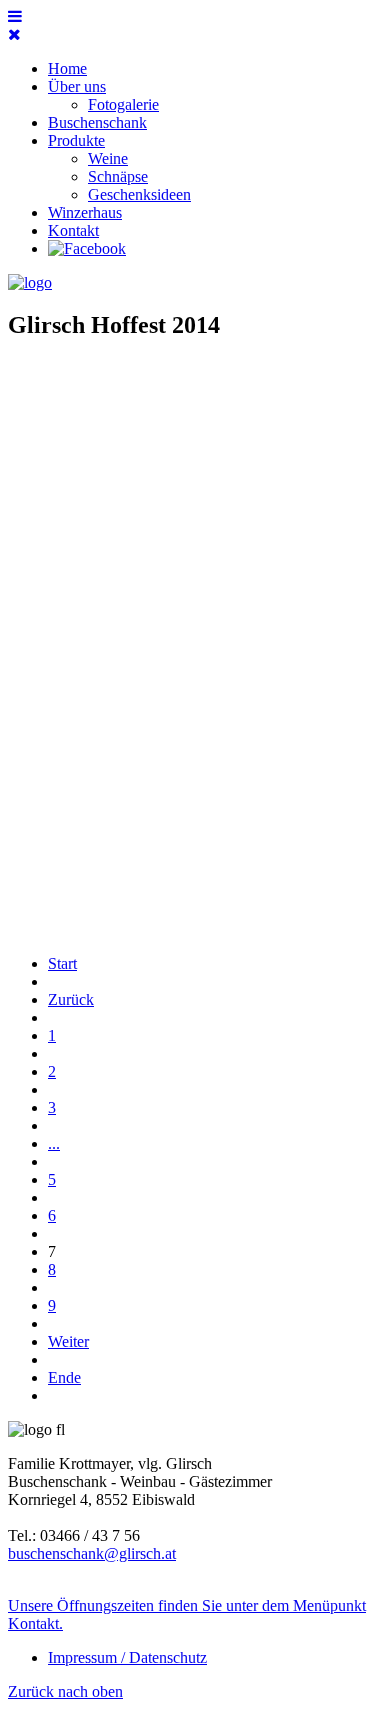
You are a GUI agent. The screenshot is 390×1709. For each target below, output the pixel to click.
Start (62, 963)
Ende (64, 1377)
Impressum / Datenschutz (127, 1657)
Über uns (77, 86)
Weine (108, 158)
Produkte (76, 140)
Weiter (68, 1341)
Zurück (71, 999)
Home (67, 68)
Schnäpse (118, 176)
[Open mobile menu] (15, 16)
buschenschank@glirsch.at (92, 1553)
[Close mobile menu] (14, 34)
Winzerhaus (85, 212)
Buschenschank (97, 122)
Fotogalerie (123, 104)
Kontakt (73, 230)
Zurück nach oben (65, 1691)
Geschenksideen (139, 194)
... (54, 1143)
